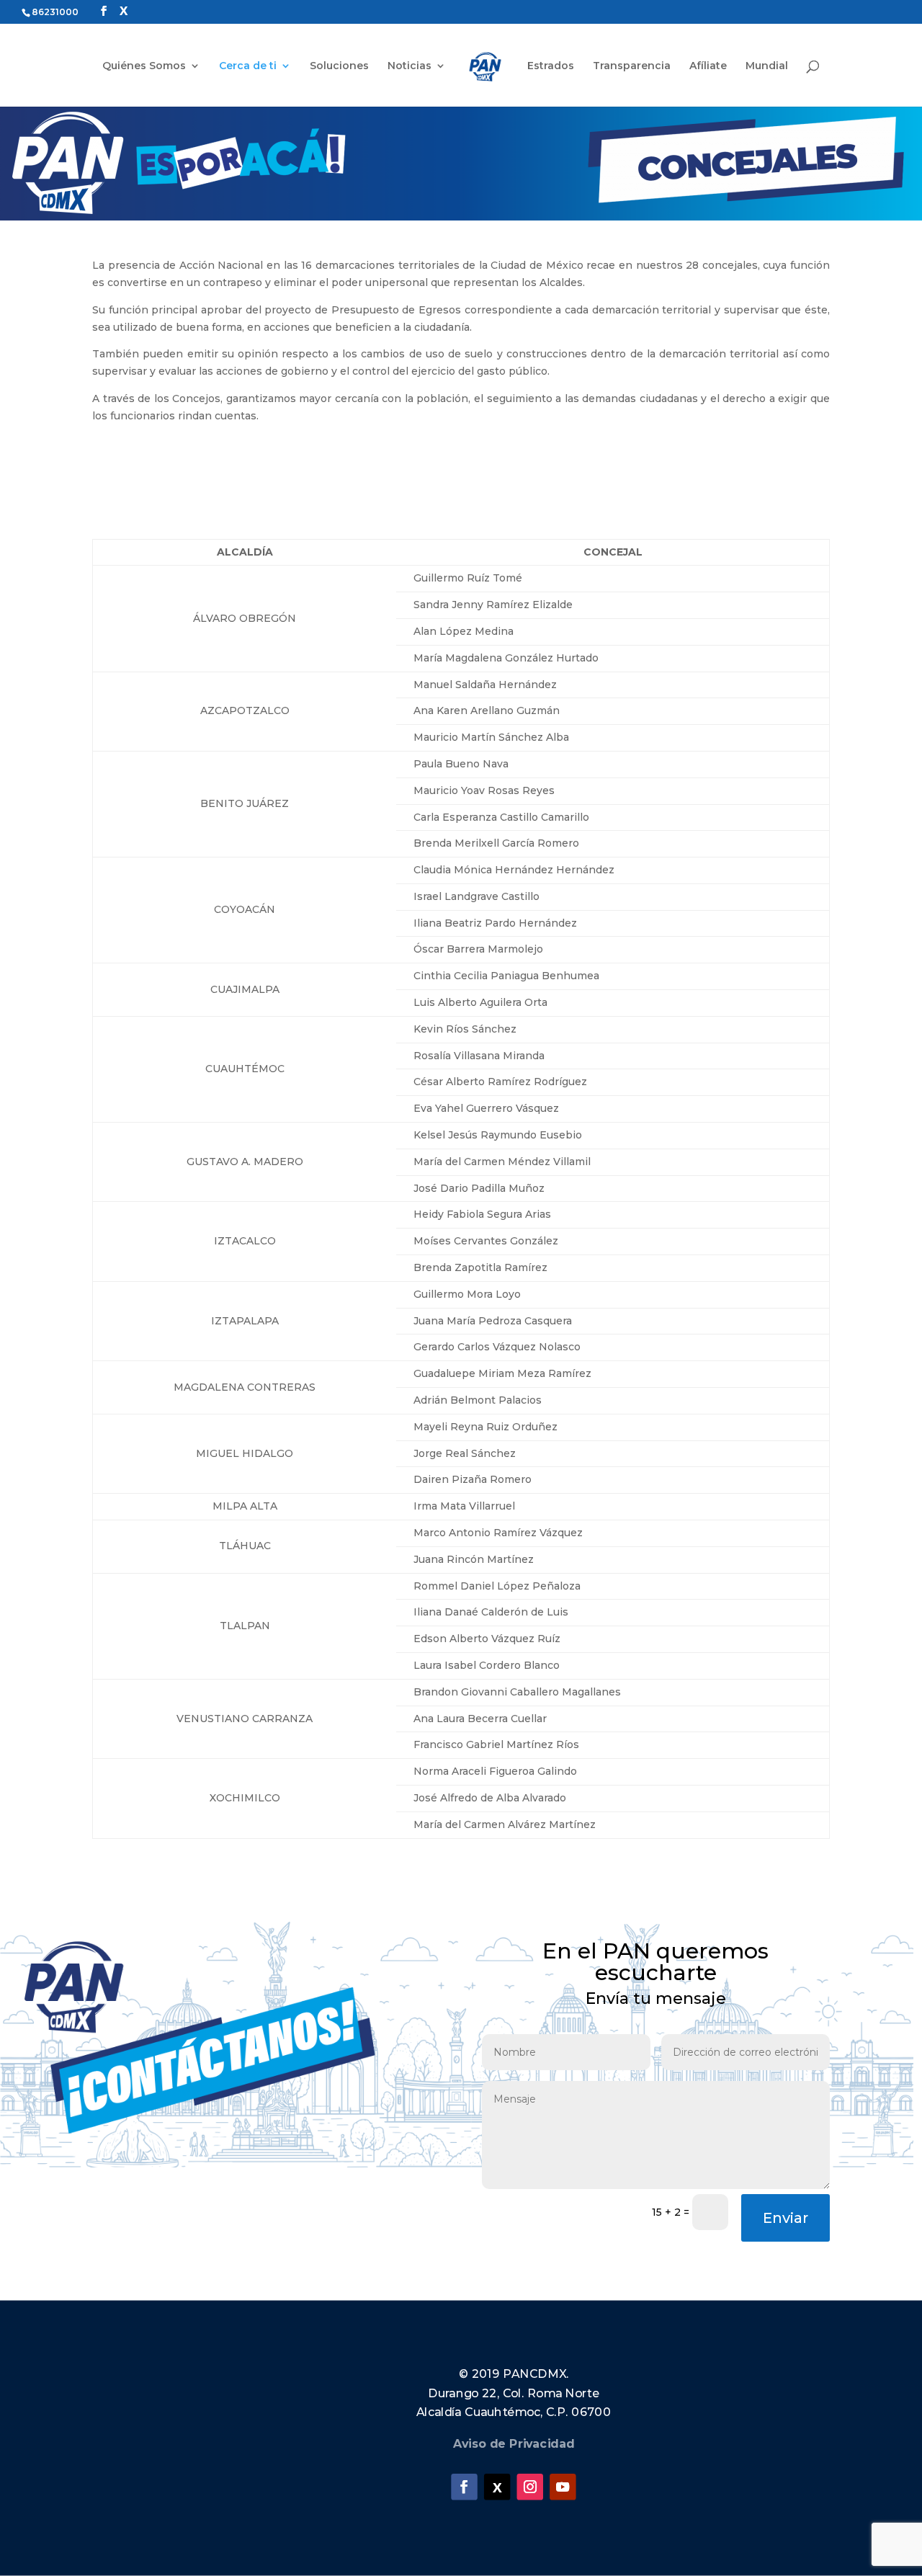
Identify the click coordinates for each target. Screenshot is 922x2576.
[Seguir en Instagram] (530, 2487)
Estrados (551, 66)
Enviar (786, 2218)
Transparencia (632, 66)
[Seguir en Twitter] (497, 2487)
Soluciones (339, 66)
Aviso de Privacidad (514, 2444)
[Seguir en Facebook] (464, 2487)
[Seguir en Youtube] (563, 2487)
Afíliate (708, 66)
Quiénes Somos (144, 66)
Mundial (767, 66)
